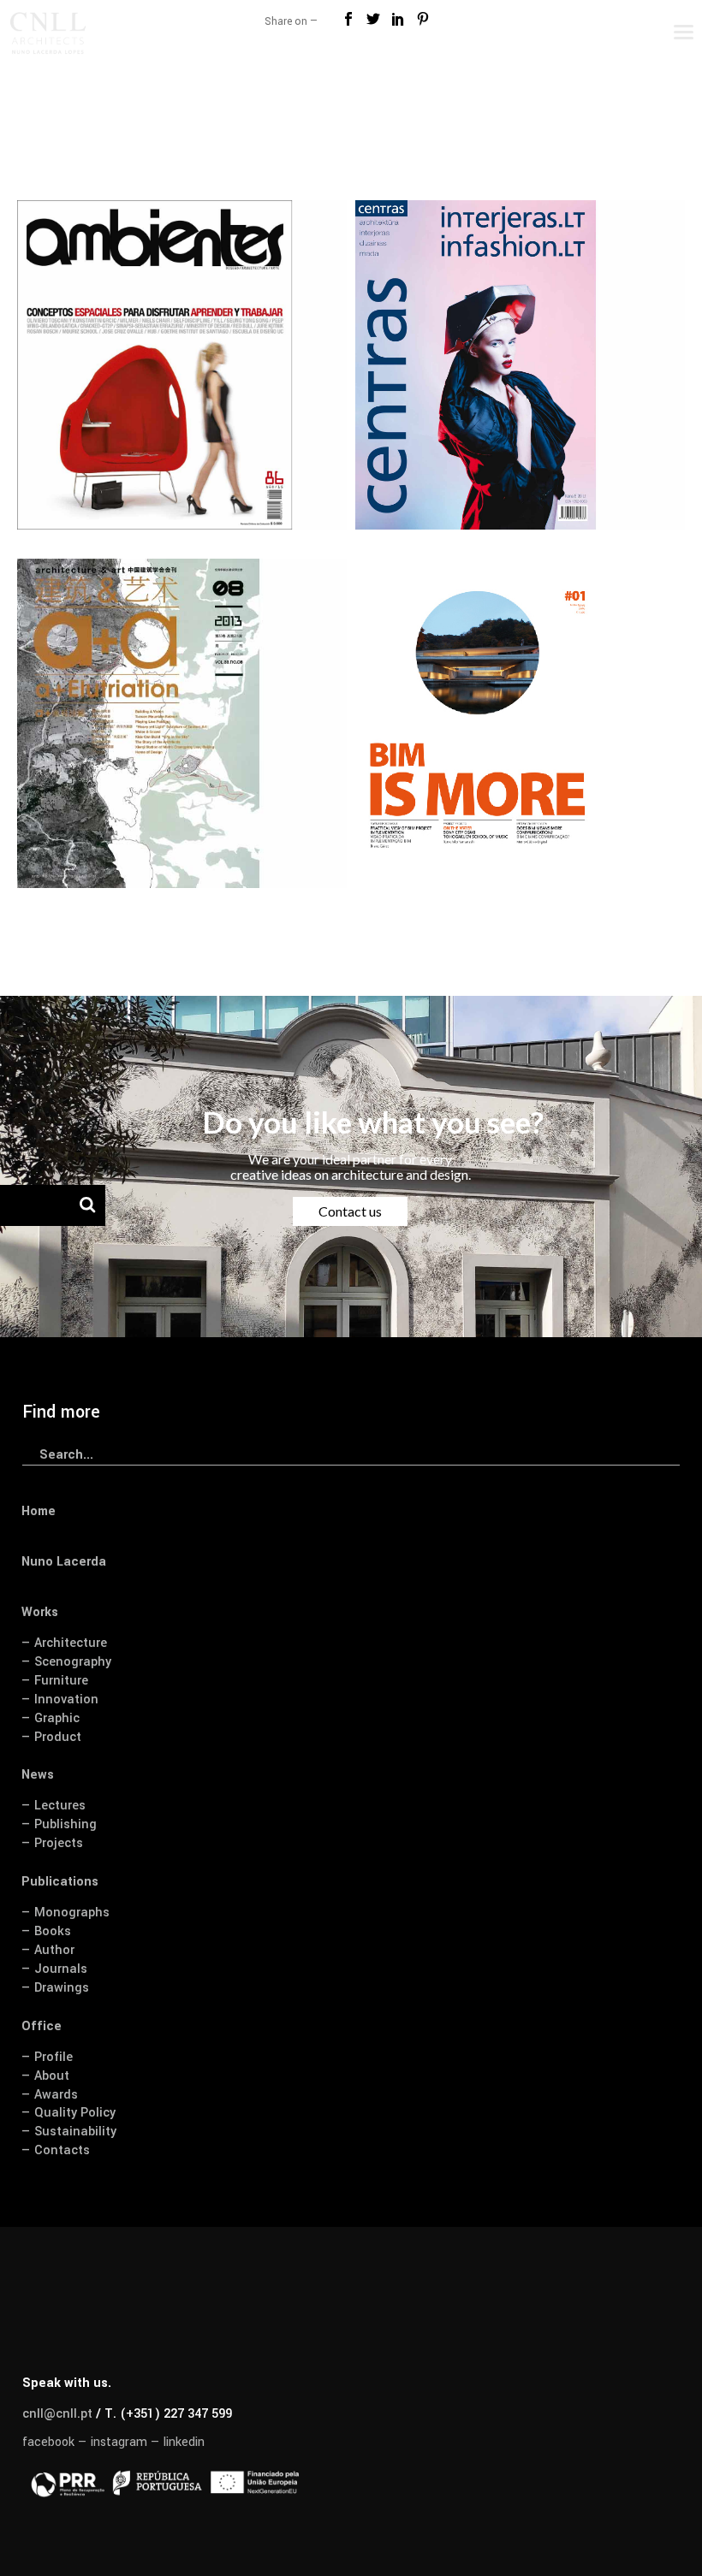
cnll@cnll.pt (57, 2414)
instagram (119, 2442)
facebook (48, 2442)
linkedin (184, 2442)
